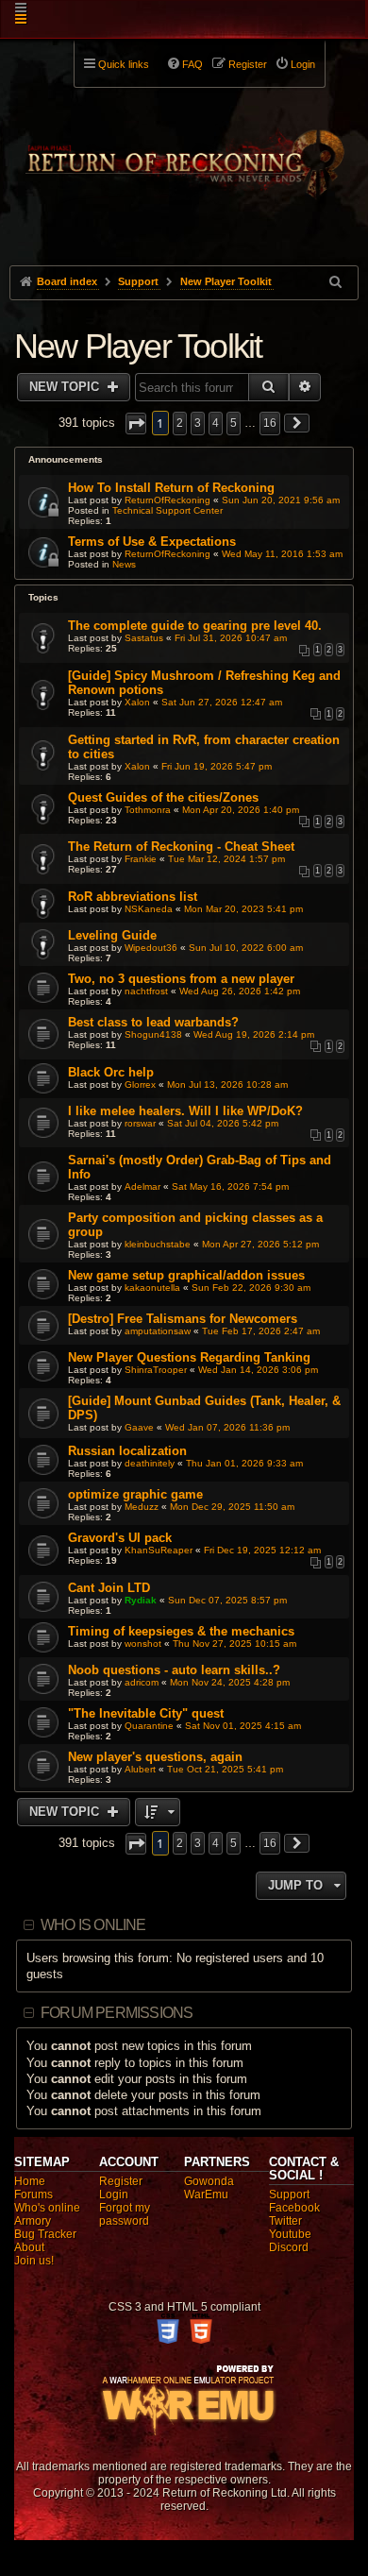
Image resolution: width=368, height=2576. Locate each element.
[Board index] (184, 152)
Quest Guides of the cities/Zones (163, 797)
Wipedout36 (151, 948)
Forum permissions (117, 2013)
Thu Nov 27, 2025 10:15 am (234, 1644)
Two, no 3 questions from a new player (181, 979)
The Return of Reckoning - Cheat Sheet (181, 847)
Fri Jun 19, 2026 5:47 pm (217, 766)
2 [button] (180, 423)
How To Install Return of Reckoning (171, 488)
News (124, 564)
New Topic (66, 387)
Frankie (141, 859)
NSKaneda (149, 909)
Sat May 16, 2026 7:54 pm (230, 1186)
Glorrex (140, 1085)
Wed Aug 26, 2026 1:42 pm (240, 991)
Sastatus (144, 638)
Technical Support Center (167, 510)
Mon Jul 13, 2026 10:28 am (227, 1085)
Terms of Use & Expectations (152, 542)
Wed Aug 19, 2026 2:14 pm (254, 1034)
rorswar (140, 1123)
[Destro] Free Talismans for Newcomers (183, 1319)
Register (121, 2181)
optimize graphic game (135, 1494)
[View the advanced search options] (337, 282)
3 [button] (198, 423)
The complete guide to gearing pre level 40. (195, 626)
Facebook (294, 2208)
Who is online (93, 1925)
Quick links (124, 64)
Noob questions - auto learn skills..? (174, 1670)
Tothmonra (148, 810)
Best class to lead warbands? (153, 1022)
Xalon (137, 702)
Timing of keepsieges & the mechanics (181, 1631)
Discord (289, 2247)
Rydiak (141, 1600)
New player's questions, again (155, 1757)
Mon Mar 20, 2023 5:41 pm (243, 909)
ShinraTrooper (156, 1370)
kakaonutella (152, 1288)
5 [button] (234, 423)
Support (289, 2195)
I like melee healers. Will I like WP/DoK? (185, 1111)
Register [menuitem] (248, 64)
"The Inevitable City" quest (146, 1713)
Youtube (290, 2234)
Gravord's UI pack (120, 1538)
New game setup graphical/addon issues (186, 1275)
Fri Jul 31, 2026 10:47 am (231, 638)
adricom (142, 1682)
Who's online (47, 2208)
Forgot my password (125, 2214)
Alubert (140, 1769)
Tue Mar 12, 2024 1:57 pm (226, 859)
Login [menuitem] (303, 64)
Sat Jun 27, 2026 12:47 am (222, 702)
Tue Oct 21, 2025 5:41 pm (225, 1769)
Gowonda (209, 2181)
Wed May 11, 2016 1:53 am (282, 554)
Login (114, 2195)
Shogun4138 (153, 1034)
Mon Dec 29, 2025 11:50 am (232, 1507)
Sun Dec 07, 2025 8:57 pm (227, 1600)
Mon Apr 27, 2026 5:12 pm (260, 1244)
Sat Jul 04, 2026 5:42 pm (223, 1123)
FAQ (192, 64)
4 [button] (216, 423)
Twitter (285, 2221)
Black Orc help (111, 1072)
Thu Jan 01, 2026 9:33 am (244, 1463)
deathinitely (150, 1463)
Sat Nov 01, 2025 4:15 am (243, 1726)
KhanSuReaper (159, 1550)
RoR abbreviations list (133, 897)
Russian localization (127, 1451)
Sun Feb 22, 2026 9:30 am (251, 1288)
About (29, 2247)
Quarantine (149, 1726)
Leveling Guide (112, 935)
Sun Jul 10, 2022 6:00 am (246, 948)
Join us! (34, 2261)
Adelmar (142, 1186)
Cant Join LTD (109, 1588)
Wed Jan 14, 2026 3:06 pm (258, 1370)
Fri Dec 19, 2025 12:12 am (262, 1550)
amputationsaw (158, 1331)
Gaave (139, 1427)
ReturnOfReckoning (167, 500)
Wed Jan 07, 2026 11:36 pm (227, 1427)
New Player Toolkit (138, 346)
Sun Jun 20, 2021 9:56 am (281, 500)
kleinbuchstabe (158, 1244)
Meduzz (142, 1507)
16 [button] (270, 423)
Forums (33, 2195)
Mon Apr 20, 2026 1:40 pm (241, 810)
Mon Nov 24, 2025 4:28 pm (230, 1682)
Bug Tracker (45, 2234)
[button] (136, 424)
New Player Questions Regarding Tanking (189, 1357)
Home (30, 2181)
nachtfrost (146, 991)
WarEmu (206, 2195)
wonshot (143, 1644)
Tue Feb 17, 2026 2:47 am (261, 1331)
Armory (33, 2221)
